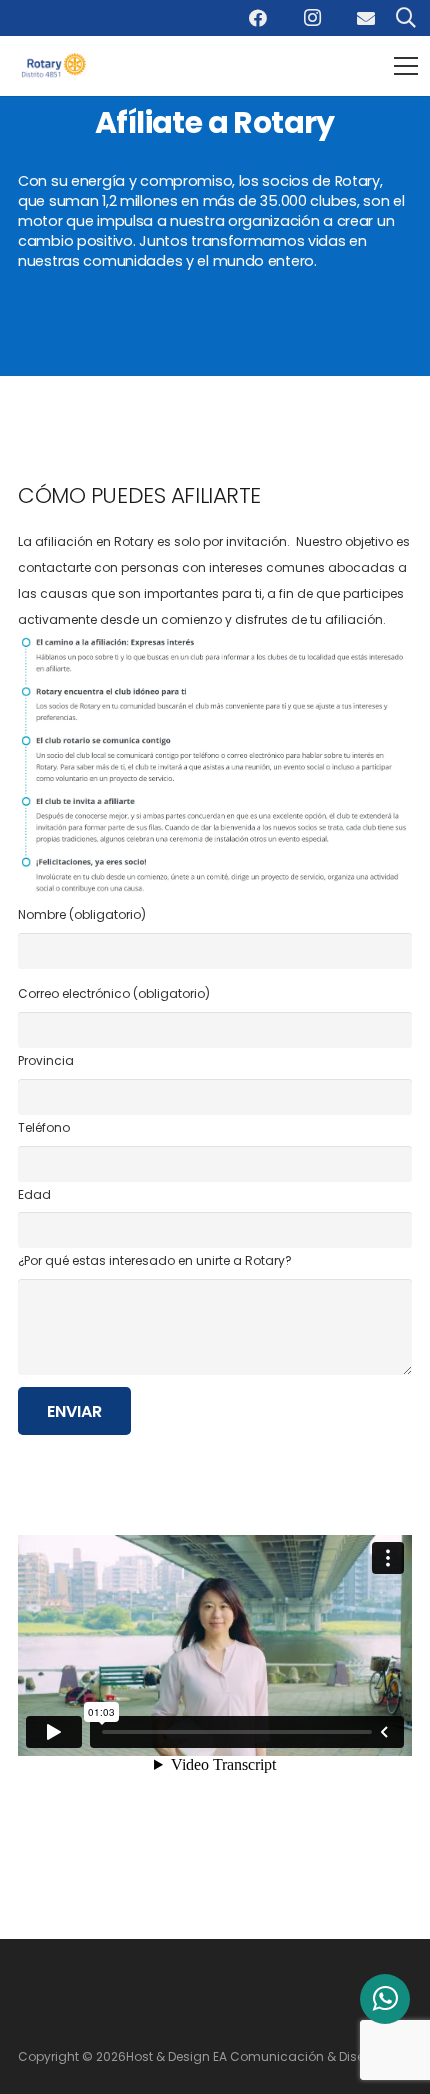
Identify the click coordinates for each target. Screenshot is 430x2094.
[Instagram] (312, 18)
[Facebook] (258, 18)
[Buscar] (406, 18)
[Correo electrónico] (366, 18)
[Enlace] (57, 66)
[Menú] (405, 66)
